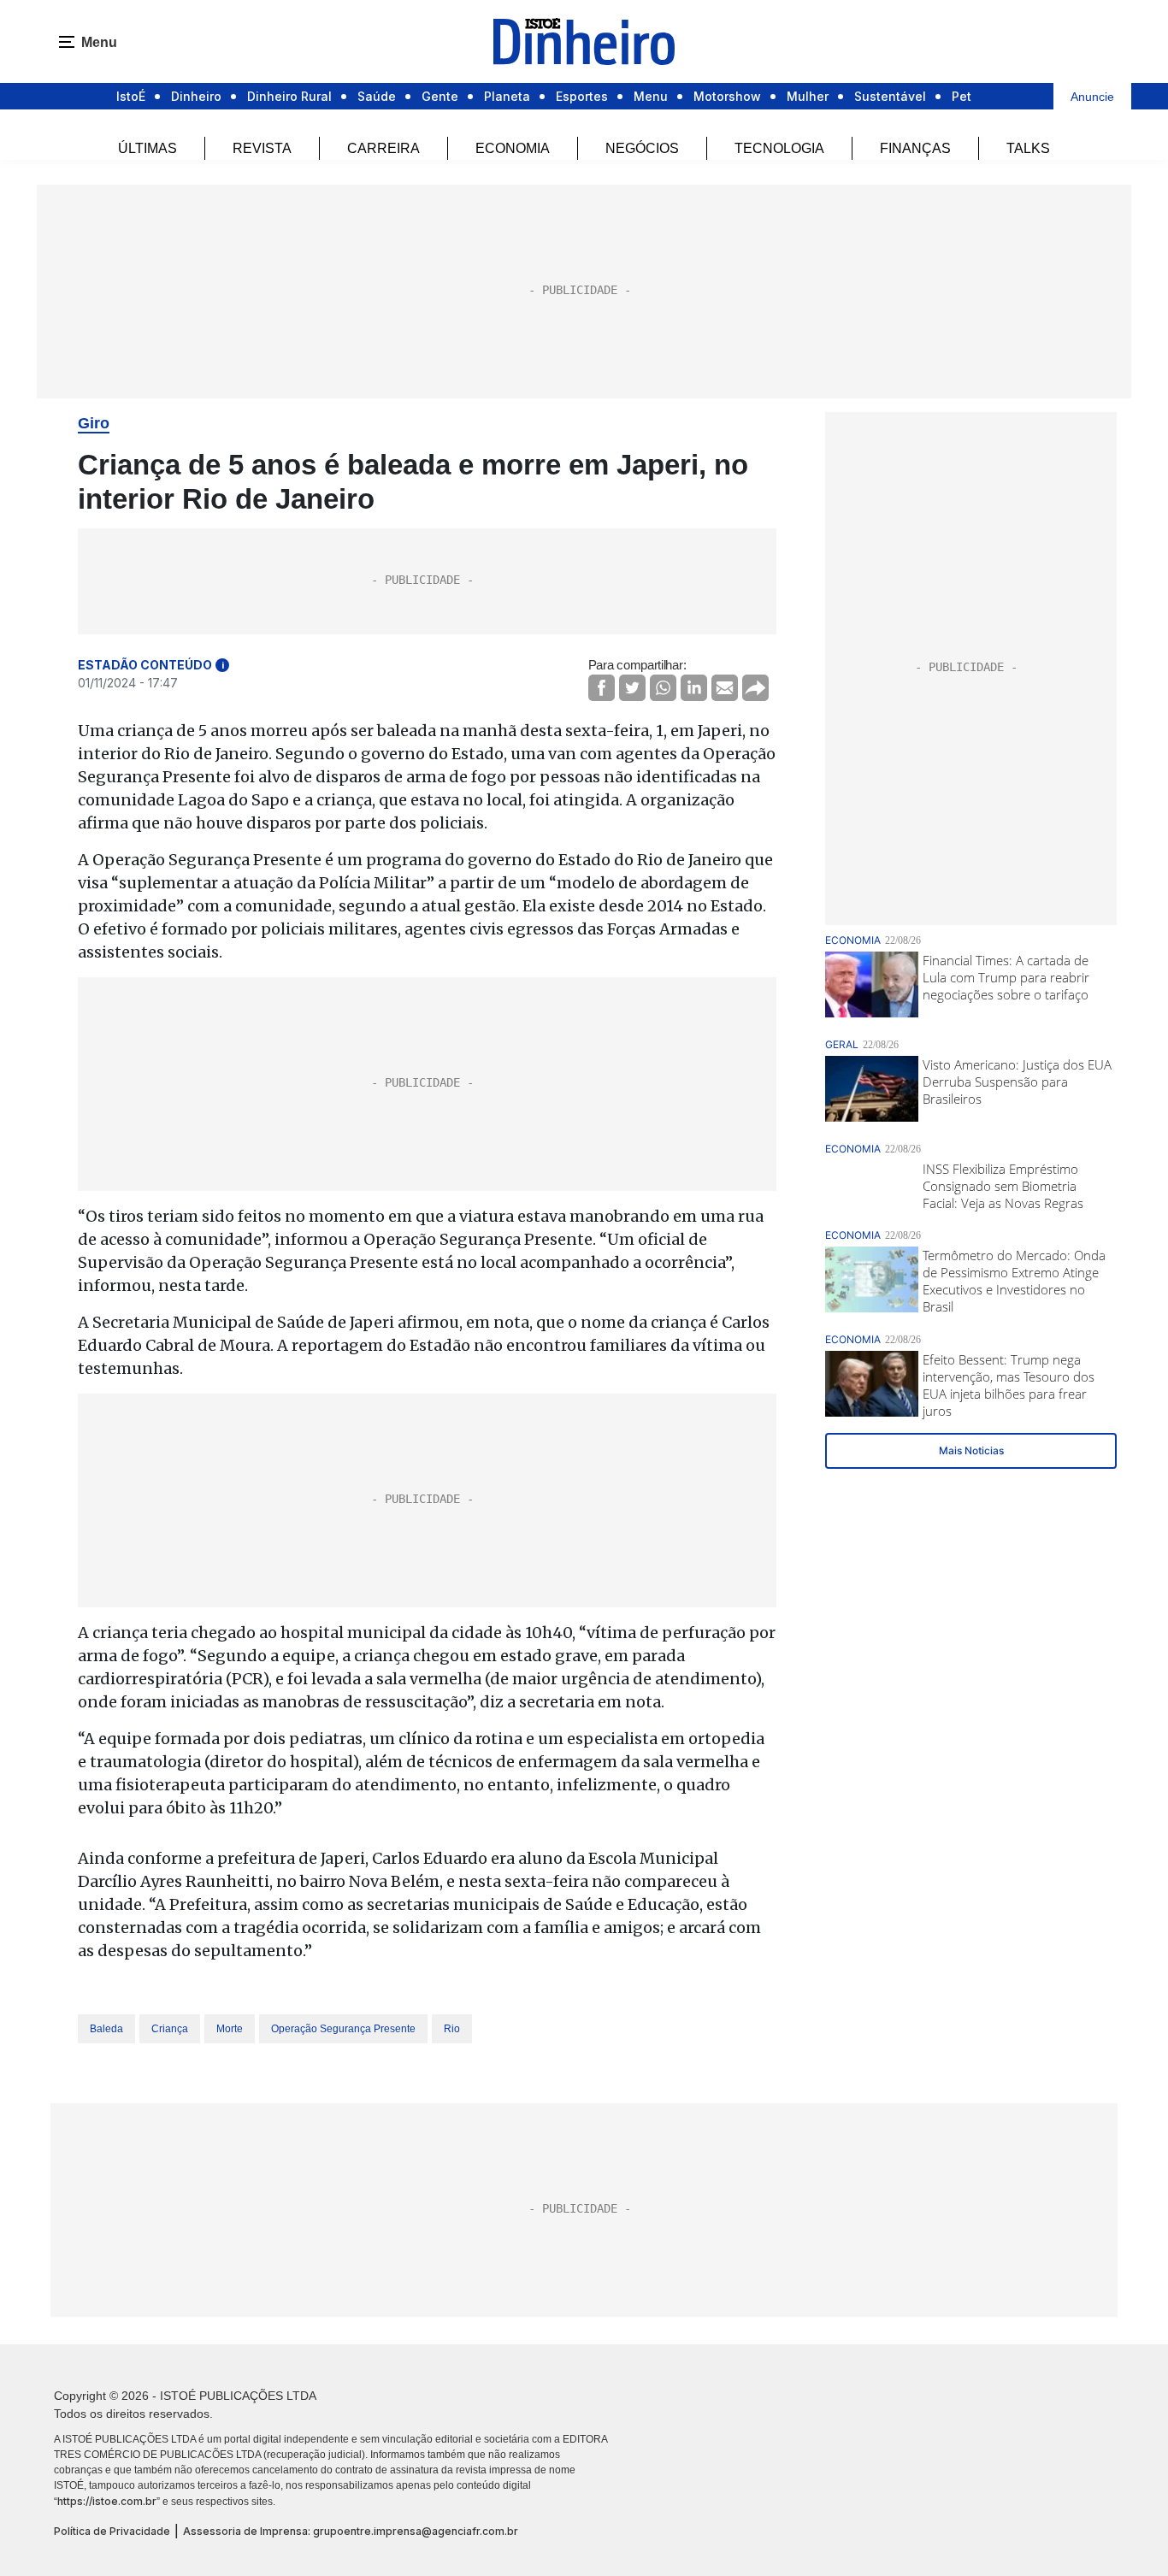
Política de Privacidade (112, 2531)
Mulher (808, 96)
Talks (1028, 148)
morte (230, 2029)
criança (170, 2029)
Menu (651, 96)
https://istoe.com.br (107, 2501)
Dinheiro (196, 96)
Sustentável (890, 96)
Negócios (642, 148)
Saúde (377, 96)
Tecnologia (779, 148)
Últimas (147, 148)
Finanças (915, 148)
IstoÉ (131, 96)
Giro (94, 423)
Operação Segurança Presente (343, 2029)
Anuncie (1092, 97)
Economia (513, 148)
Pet (962, 96)
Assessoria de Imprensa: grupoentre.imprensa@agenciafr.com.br (351, 2531)
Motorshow (727, 96)
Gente (440, 96)
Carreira (383, 148)
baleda (106, 2029)
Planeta (507, 96)
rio (452, 2029)
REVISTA (262, 148)
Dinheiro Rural (289, 96)
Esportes (582, 96)
